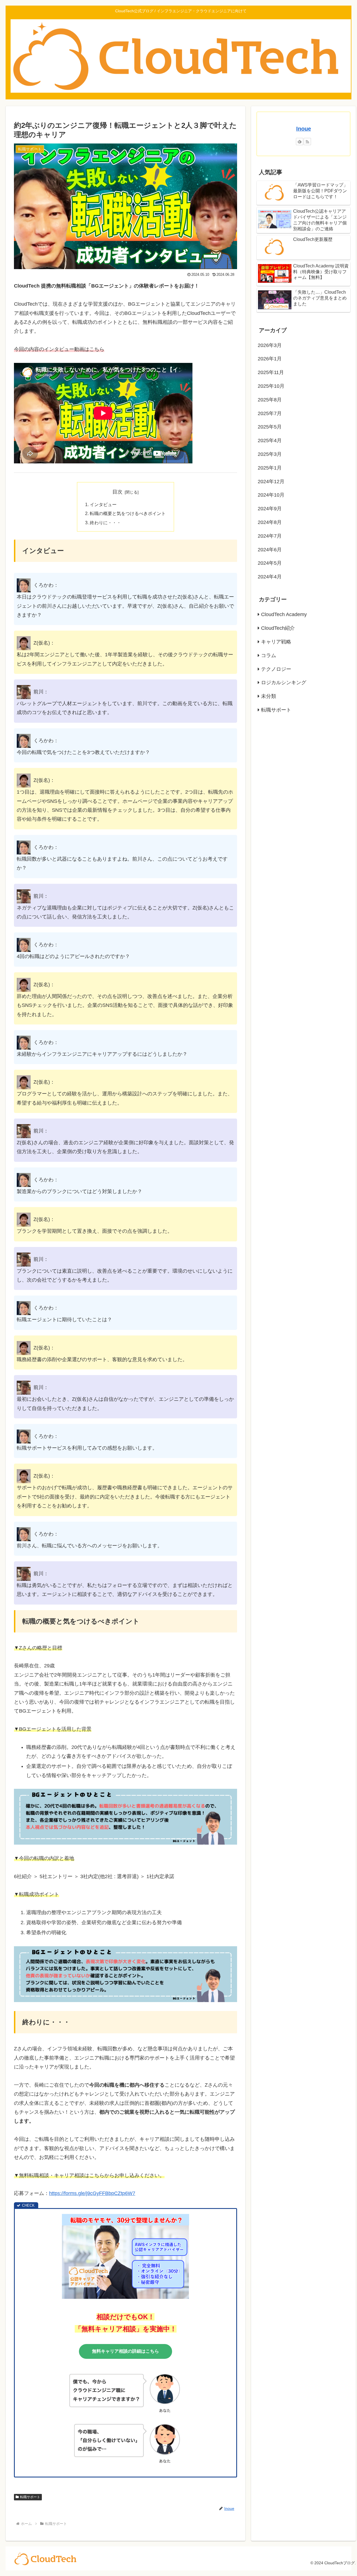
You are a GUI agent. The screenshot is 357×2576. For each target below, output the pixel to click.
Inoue (304, 129)
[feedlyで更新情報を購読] (300, 142)
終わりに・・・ (105, 523)
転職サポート (30, 2497)
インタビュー (103, 504)
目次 (117, 492)
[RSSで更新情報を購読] (307, 142)
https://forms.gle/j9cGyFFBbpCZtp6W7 (92, 2193)
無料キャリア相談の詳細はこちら (126, 2351)
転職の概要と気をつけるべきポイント (128, 513)
